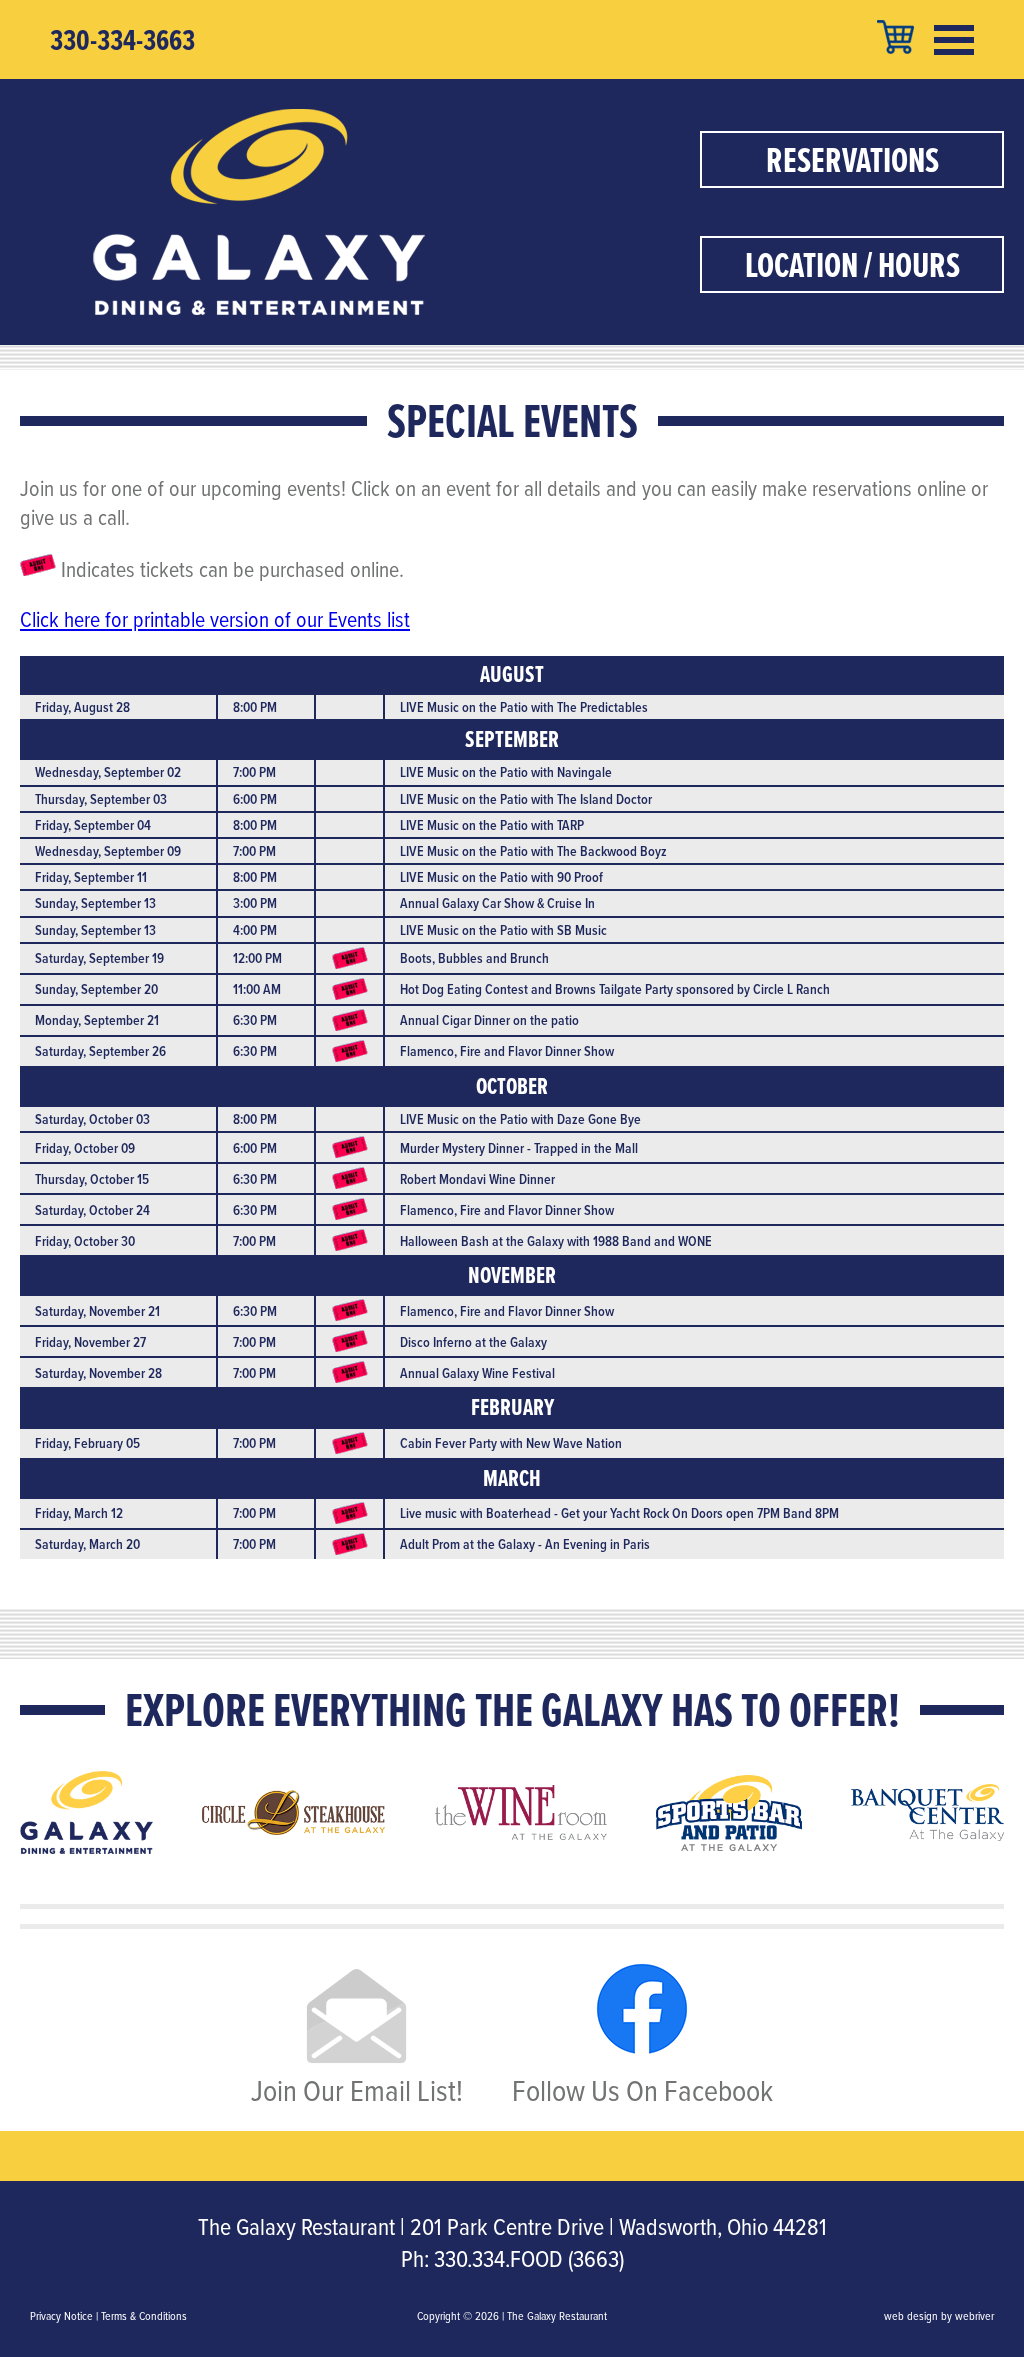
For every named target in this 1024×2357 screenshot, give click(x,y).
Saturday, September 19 (99, 958)
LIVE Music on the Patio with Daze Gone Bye (520, 1119)
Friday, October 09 (85, 1148)
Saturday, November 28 (98, 1373)
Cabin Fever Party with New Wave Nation (511, 1443)
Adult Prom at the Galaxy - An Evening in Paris (525, 1544)
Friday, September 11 (91, 877)
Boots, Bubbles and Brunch (474, 958)
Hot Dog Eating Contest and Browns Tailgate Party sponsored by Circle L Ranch (615, 989)
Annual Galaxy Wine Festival (477, 1373)
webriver (974, 2315)
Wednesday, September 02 (108, 772)
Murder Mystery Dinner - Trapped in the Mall (519, 1148)
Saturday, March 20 (87, 1544)
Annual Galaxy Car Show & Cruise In (497, 903)
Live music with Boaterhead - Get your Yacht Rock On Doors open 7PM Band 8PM (619, 1513)
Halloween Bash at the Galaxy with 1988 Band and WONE (556, 1241)
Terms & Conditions (144, 2315)
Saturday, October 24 (92, 1210)
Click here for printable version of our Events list (215, 618)
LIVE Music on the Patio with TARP (492, 825)
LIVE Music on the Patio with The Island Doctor (526, 799)
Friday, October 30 (85, 1241)
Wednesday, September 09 (108, 851)
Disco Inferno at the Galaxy (473, 1342)
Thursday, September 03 (101, 799)
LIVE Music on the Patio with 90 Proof (501, 877)
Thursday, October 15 (92, 1179)
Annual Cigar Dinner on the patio (489, 1020)
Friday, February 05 (87, 1443)
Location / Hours (852, 264)
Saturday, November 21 (97, 1311)
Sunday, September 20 (96, 989)
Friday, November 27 (90, 1342)
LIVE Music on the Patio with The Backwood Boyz (533, 851)
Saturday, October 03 (92, 1119)
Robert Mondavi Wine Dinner (477, 1179)
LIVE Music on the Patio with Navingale (506, 772)
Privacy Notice (61, 2315)
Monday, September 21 (97, 1020)
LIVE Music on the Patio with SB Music (503, 930)
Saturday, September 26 (100, 1051)
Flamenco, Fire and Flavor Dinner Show (507, 1051)
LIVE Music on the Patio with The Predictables (524, 707)
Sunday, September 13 (95, 903)
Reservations (852, 159)
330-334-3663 (122, 40)
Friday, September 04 (93, 825)
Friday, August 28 (82, 707)
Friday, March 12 (79, 1513)
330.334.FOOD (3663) (529, 2258)
